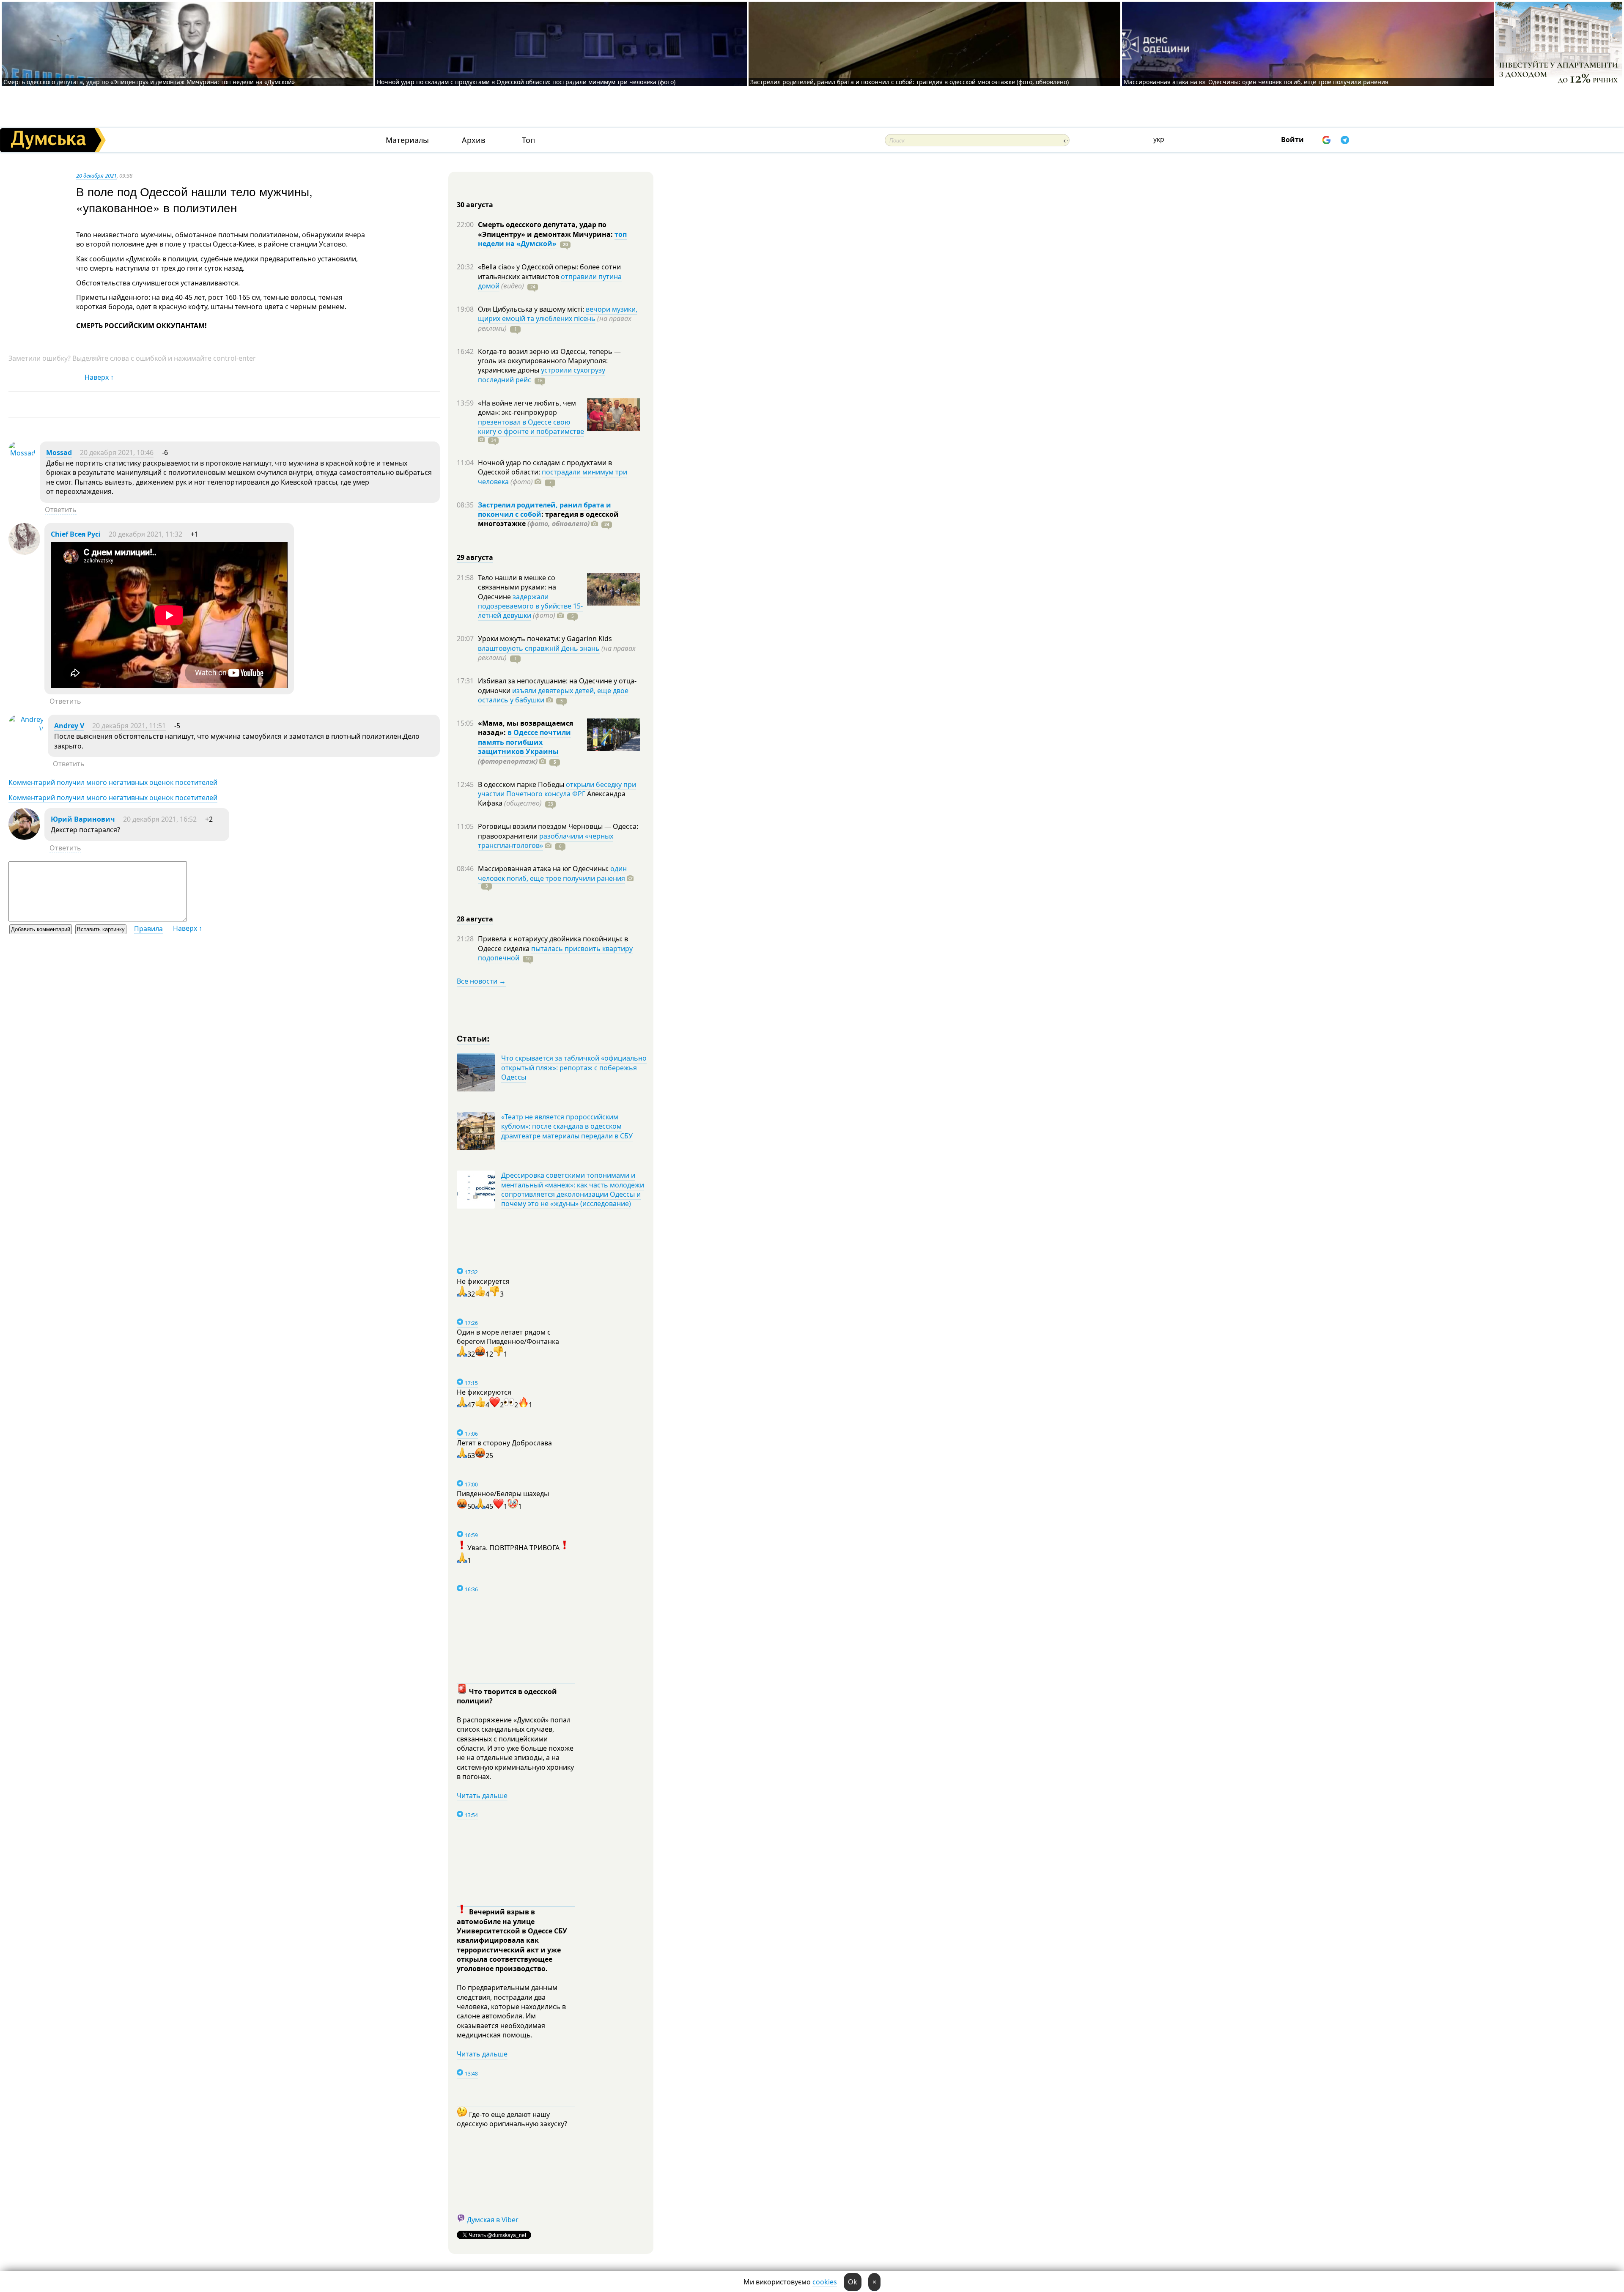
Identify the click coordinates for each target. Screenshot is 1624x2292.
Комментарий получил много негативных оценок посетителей (113, 782)
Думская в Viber (493, 2220)
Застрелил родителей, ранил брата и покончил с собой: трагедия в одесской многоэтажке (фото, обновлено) (909, 82)
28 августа (475, 919)
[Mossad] (22, 453)
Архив (473, 140)
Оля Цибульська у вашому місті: (532, 309)
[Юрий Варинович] (24, 837)
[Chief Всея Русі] (24, 552)
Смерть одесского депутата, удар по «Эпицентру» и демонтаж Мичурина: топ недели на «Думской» (149, 82)
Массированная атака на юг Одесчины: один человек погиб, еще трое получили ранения (1256, 82)
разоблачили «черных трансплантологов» (546, 841)
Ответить (61, 510)
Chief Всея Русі (76, 534)
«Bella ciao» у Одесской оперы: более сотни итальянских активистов (549, 271)
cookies (825, 2282)
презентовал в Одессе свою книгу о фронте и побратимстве (531, 427)
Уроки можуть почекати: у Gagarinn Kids (545, 639)
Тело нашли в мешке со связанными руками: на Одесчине (517, 587)
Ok (853, 2282)
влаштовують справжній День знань (539, 648)
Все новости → (481, 981)
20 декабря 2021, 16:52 (160, 819)
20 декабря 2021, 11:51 (129, 726)
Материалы (407, 140)
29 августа (475, 557)
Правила (148, 929)
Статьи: (473, 1038)
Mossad (59, 452)
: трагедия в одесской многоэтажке (548, 519)
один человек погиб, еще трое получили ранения (552, 873)
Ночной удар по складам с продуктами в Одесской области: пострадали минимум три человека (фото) (526, 82)
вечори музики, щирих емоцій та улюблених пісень (558, 314)
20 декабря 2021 (96, 175)
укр (1159, 139)
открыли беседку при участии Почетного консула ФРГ (557, 789)
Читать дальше (482, 1796)
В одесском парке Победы (522, 784)
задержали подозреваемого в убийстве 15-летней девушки (530, 606)
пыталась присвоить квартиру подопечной (555, 953)
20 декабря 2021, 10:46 (117, 452)
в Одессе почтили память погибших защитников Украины (524, 742)
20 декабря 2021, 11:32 (145, 534)
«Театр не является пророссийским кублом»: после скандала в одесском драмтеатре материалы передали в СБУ (567, 1126)
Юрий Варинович (83, 819)
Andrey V (69, 726)
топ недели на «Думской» (552, 239)
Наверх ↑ (99, 377)
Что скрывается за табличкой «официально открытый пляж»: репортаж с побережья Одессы (574, 1068)
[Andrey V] (26, 729)
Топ (528, 140)
